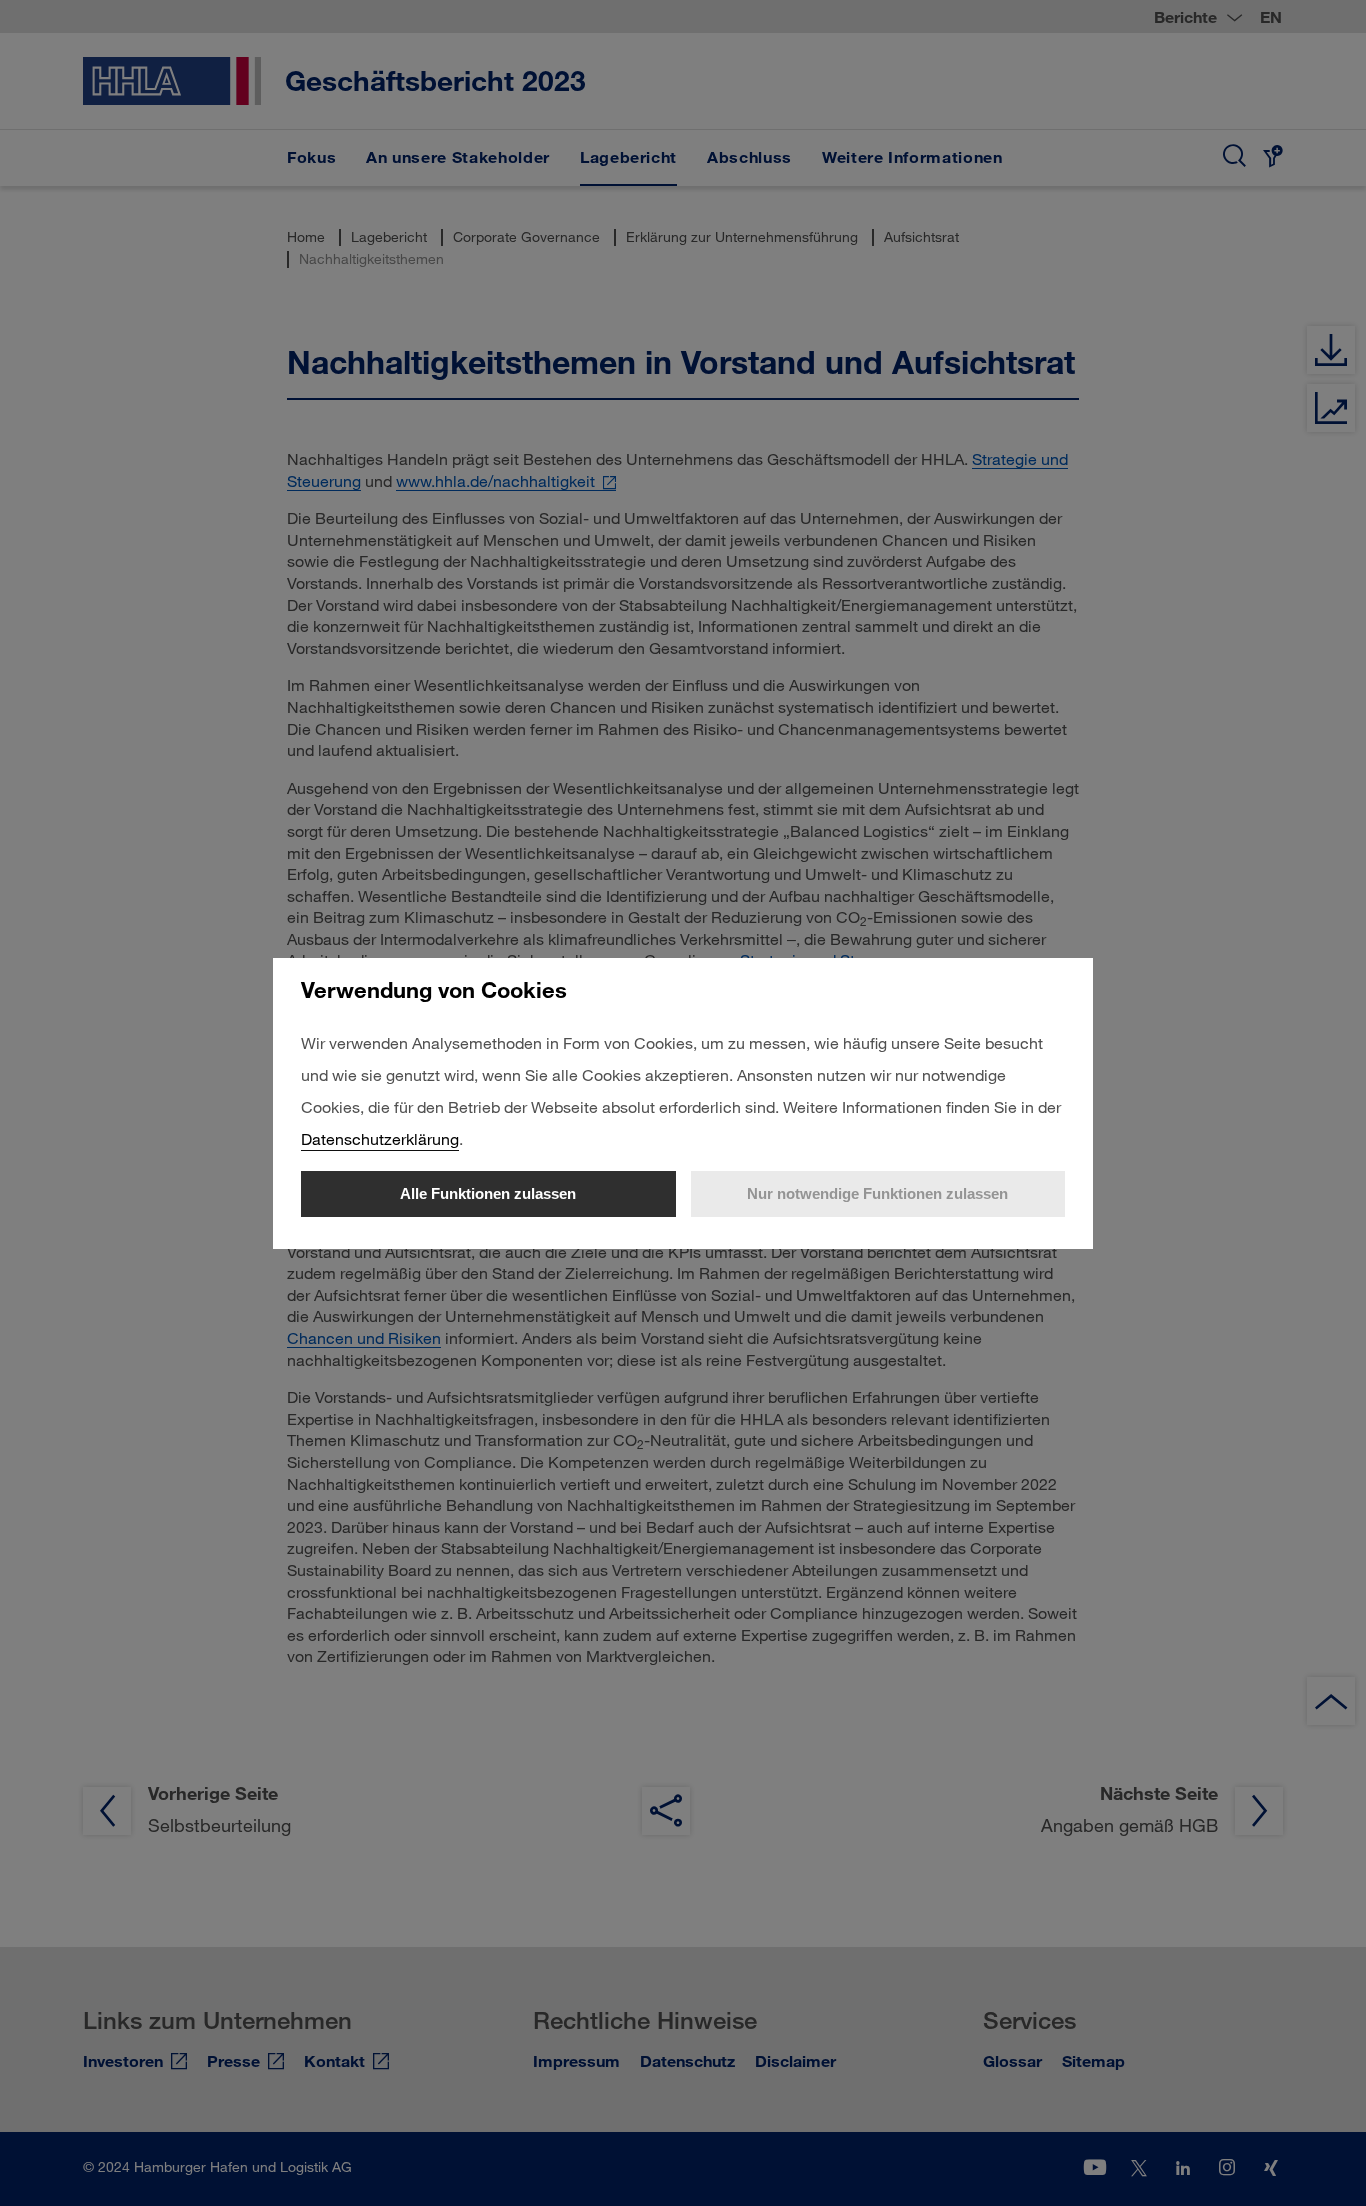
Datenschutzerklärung (380, 1138)
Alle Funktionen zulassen (488, 1193)
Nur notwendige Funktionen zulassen (877, 1193)
